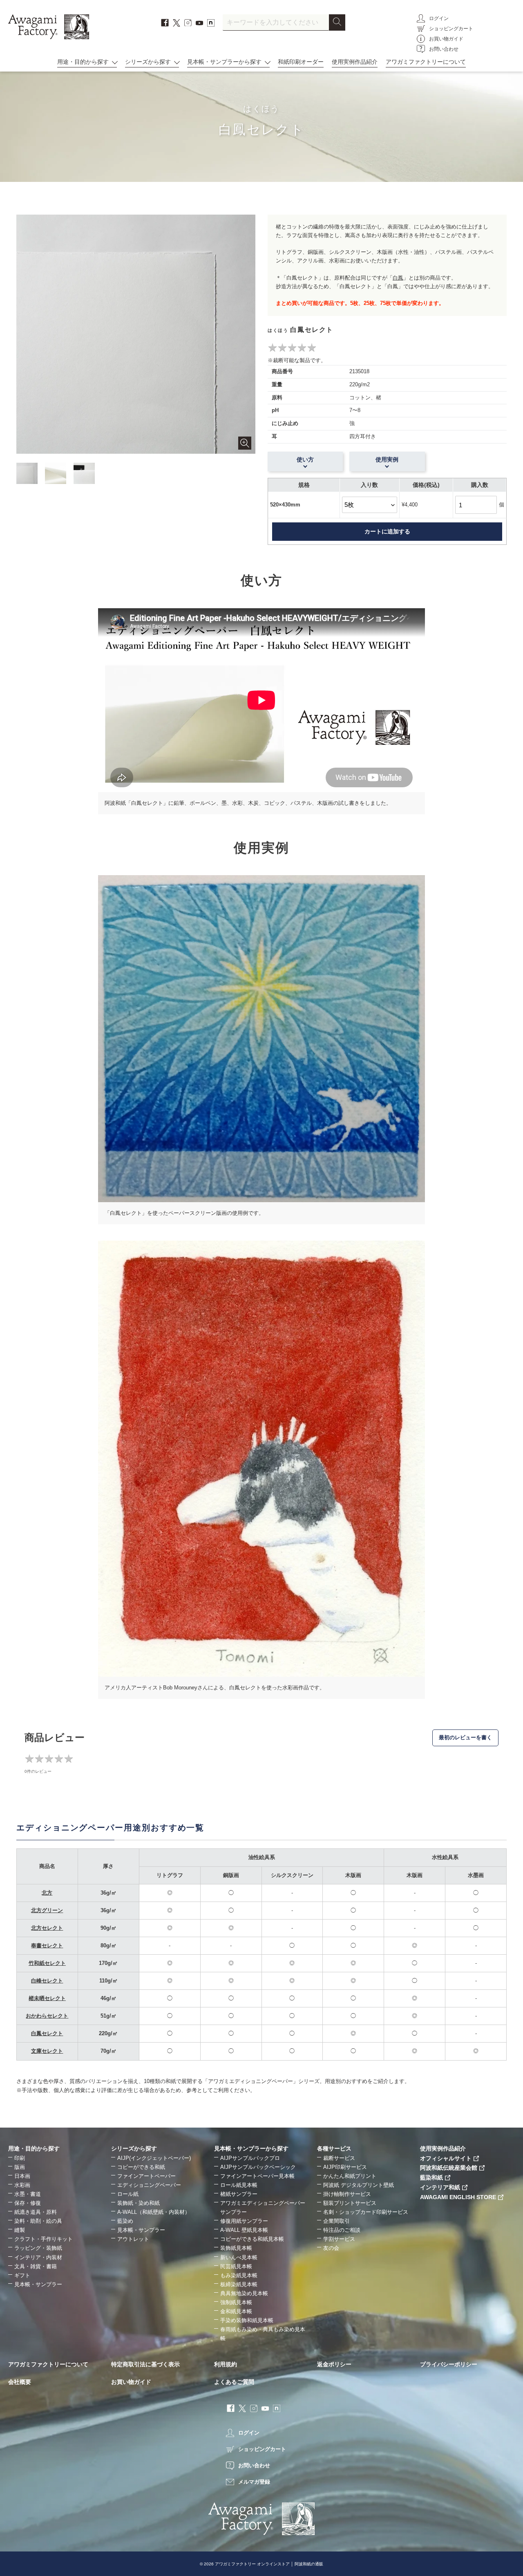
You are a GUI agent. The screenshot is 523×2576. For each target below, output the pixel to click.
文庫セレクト (47, 2051)
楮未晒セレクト (47, 1998)
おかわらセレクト (47, 2016)
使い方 (305, 459)
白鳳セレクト (47, 2033)
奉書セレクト (47, 1945)
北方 (47, 1893)
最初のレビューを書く (465, 1737)
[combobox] (276, 22)
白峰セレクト (47, 1981)
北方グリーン (47, 1910)
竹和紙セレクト (47, 1963)
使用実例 (387, 459)
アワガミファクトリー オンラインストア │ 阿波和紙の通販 (269, 2564)
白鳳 (398, 278)
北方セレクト (47, 1928)
